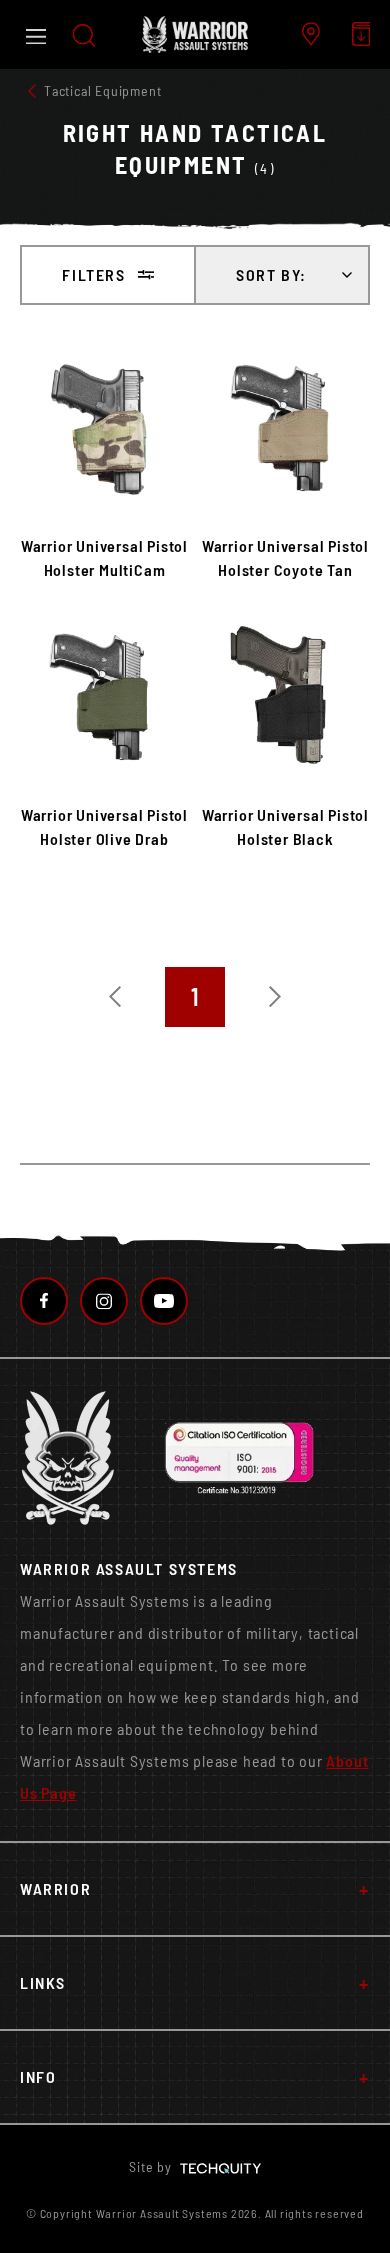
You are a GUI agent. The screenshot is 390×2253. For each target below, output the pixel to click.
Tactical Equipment (102, 90)
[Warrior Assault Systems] (195, 34)
